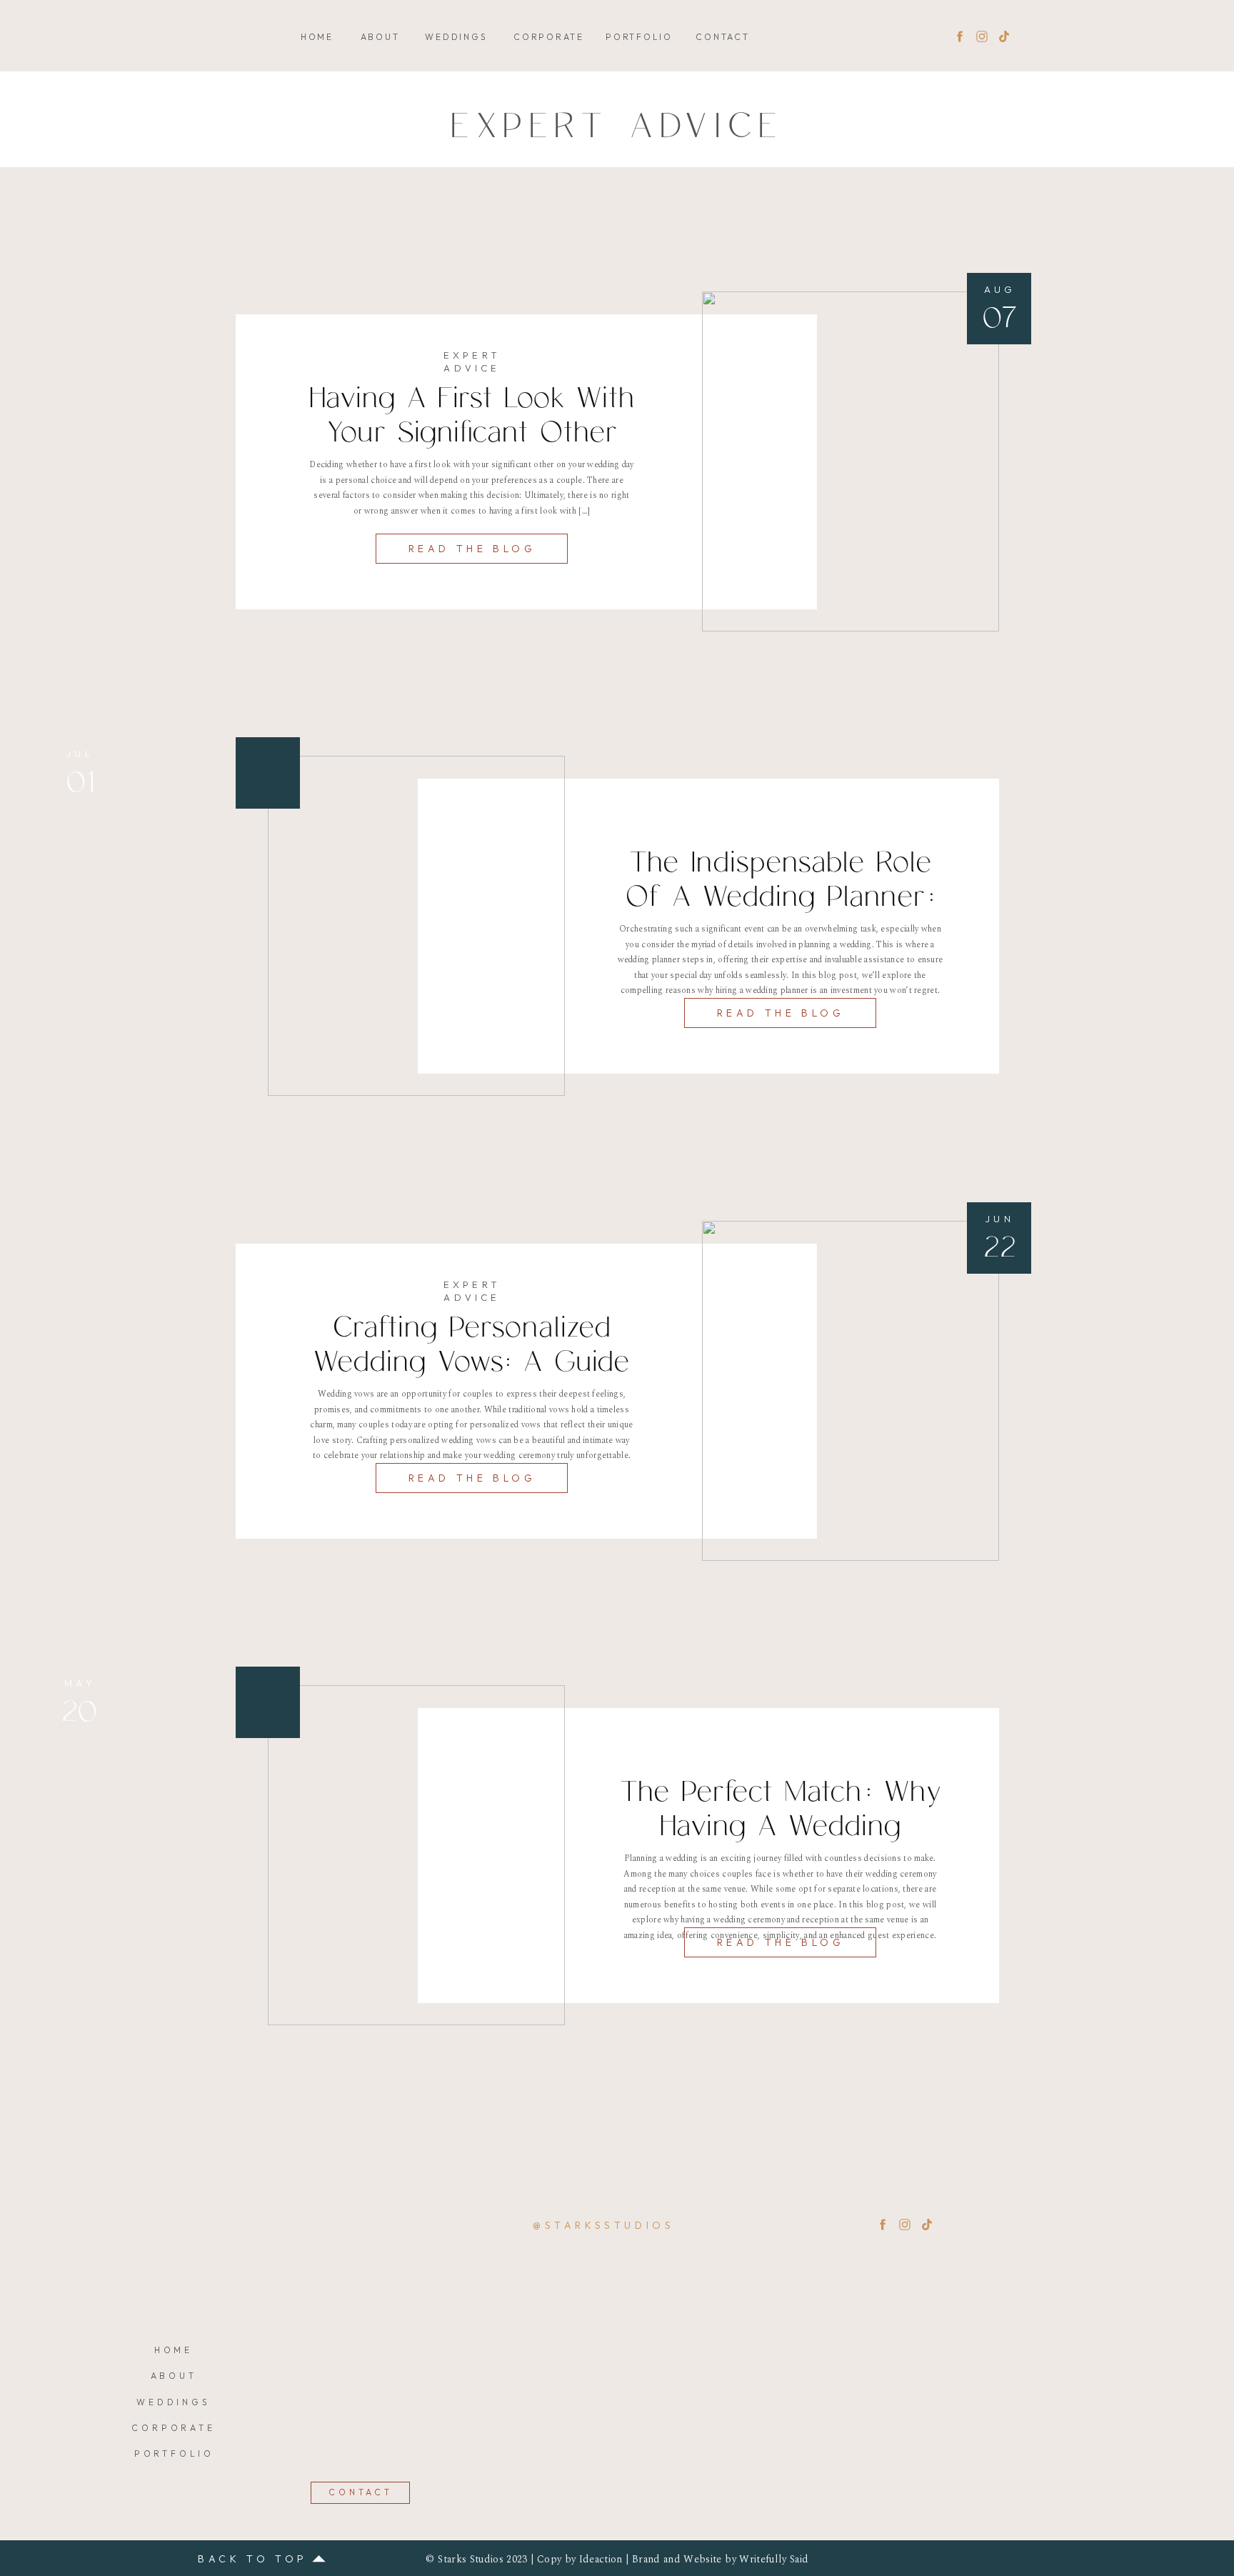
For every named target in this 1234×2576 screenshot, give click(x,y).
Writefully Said (774, 2559)
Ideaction (601, 2559)
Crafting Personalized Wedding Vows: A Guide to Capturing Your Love (472, 1362)
